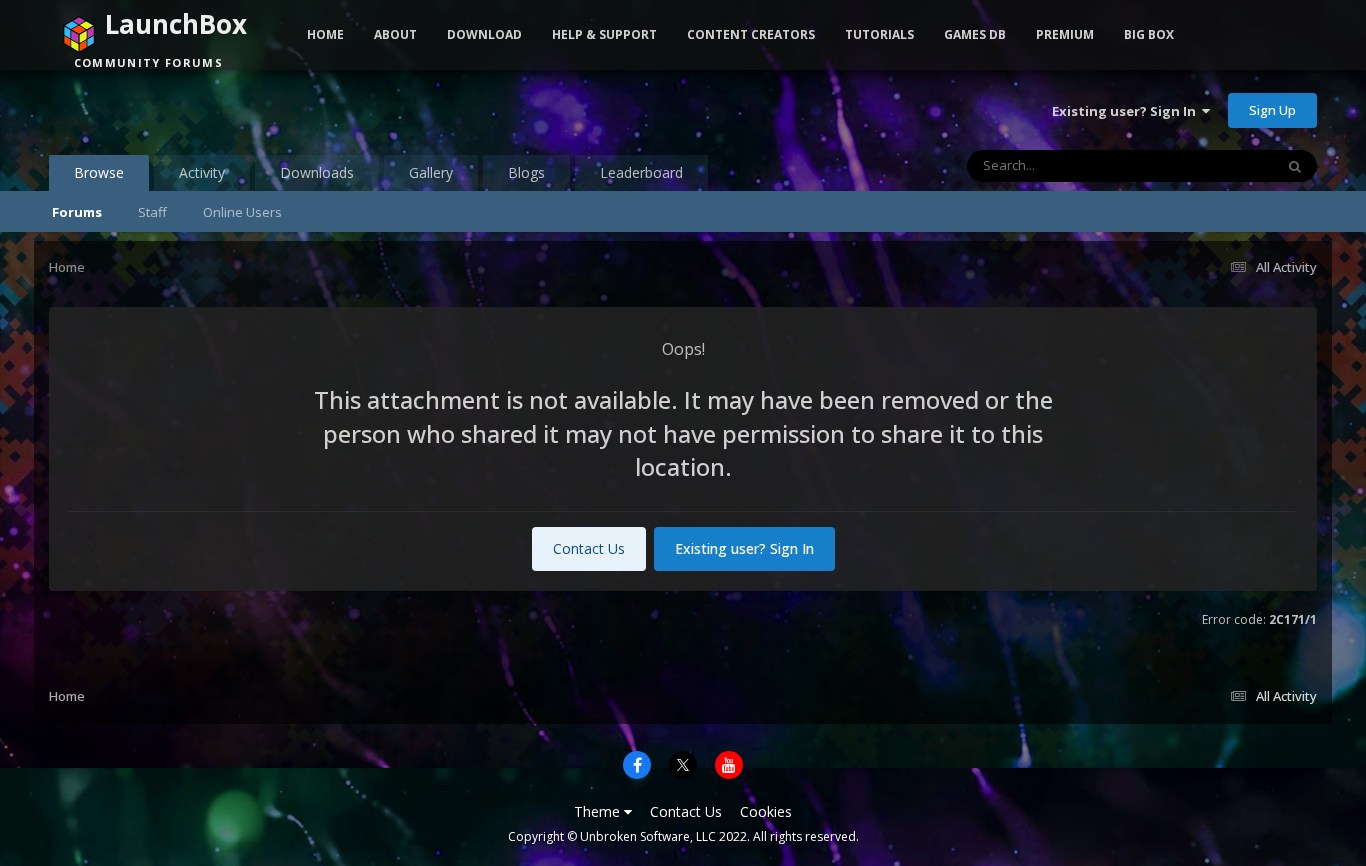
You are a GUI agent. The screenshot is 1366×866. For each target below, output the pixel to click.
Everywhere (1213, 165)
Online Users (242, 212)
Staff (152, 212)
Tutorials (879, 34)
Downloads (317, 172)
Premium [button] (1065, 34)
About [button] (395, 34)
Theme (599, 811)
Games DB (975, 34)
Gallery (431, 172)
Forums (77, 212)
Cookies (766, 811)
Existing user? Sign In (1127, 111)
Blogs (526, 172)
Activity (202, 172)
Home (325, 34)
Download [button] (484, 34)
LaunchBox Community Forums (209, 110)
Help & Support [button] (604, 34)
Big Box (1149, 34)
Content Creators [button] (751, 34)
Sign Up (1272, 110)
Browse (99, 172)
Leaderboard (641, 172)
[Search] (1295, 166)
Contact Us (589, 548)
